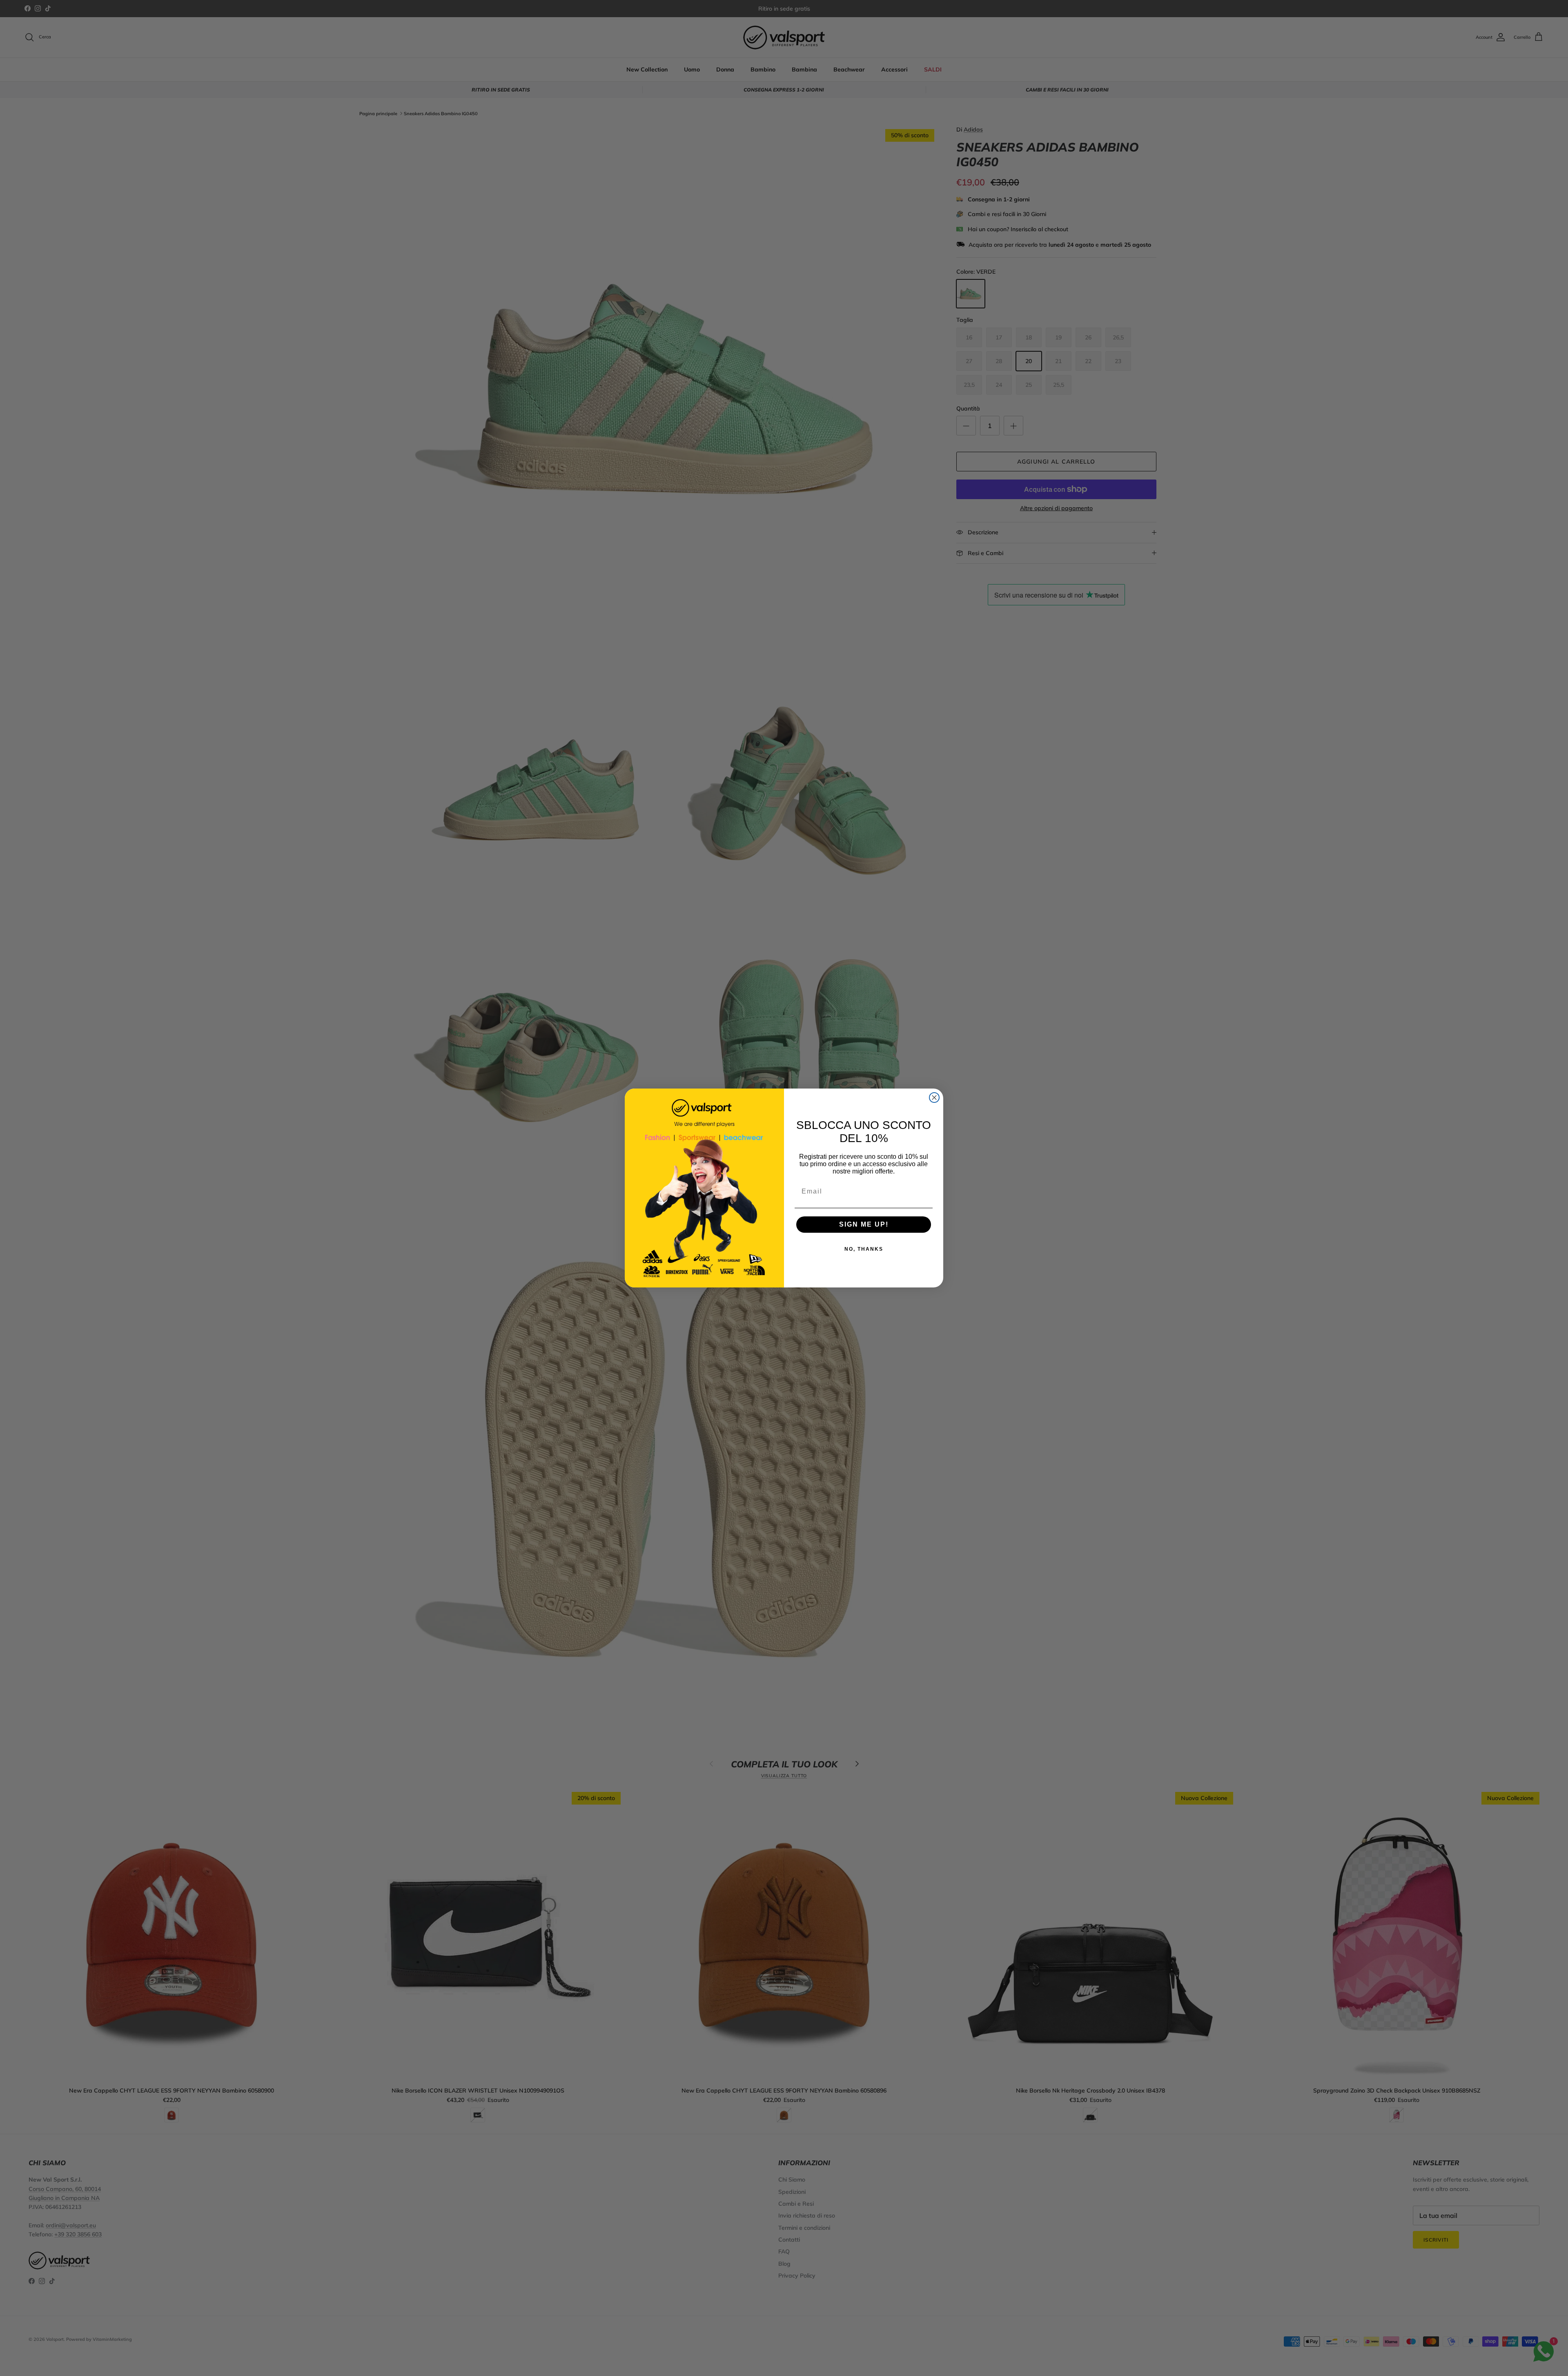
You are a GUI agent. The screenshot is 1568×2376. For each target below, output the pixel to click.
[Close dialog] (934, 1098)
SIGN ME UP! (864, 1224)
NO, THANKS (864, 1249)
